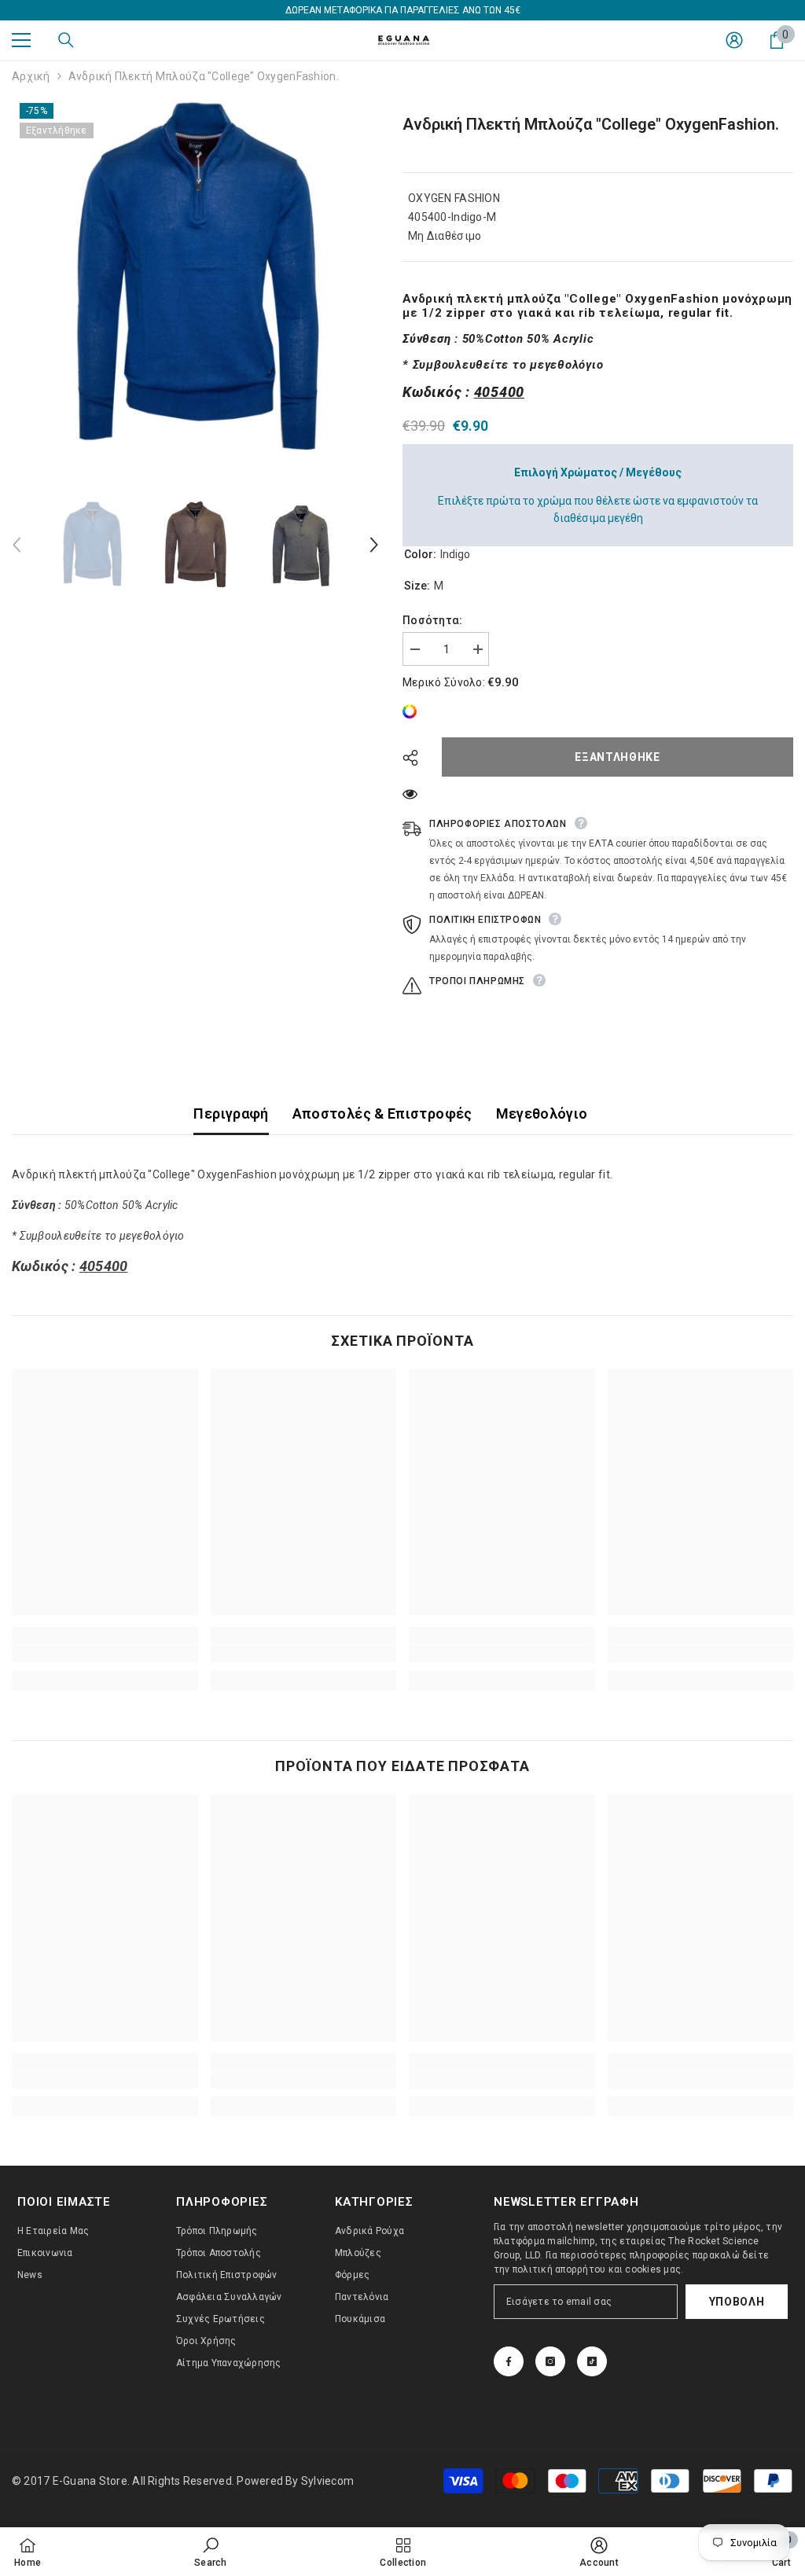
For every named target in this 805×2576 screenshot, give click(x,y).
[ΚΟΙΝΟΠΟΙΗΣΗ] (416, 758)
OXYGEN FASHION (454, 198)
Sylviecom (327, 2481)
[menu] (21, 40)
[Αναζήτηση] (66, 40)
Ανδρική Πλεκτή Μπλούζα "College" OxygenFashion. (591, 124)
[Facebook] (509, 2361)
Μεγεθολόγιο (542, 1113)
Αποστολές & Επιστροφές (382, 1113)
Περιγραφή (231, 1113)
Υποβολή (737, 2302)
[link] (414, 711)
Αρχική (31, 76)
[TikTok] (592, 2361)
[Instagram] (550, 2361)
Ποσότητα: (433, 620)
